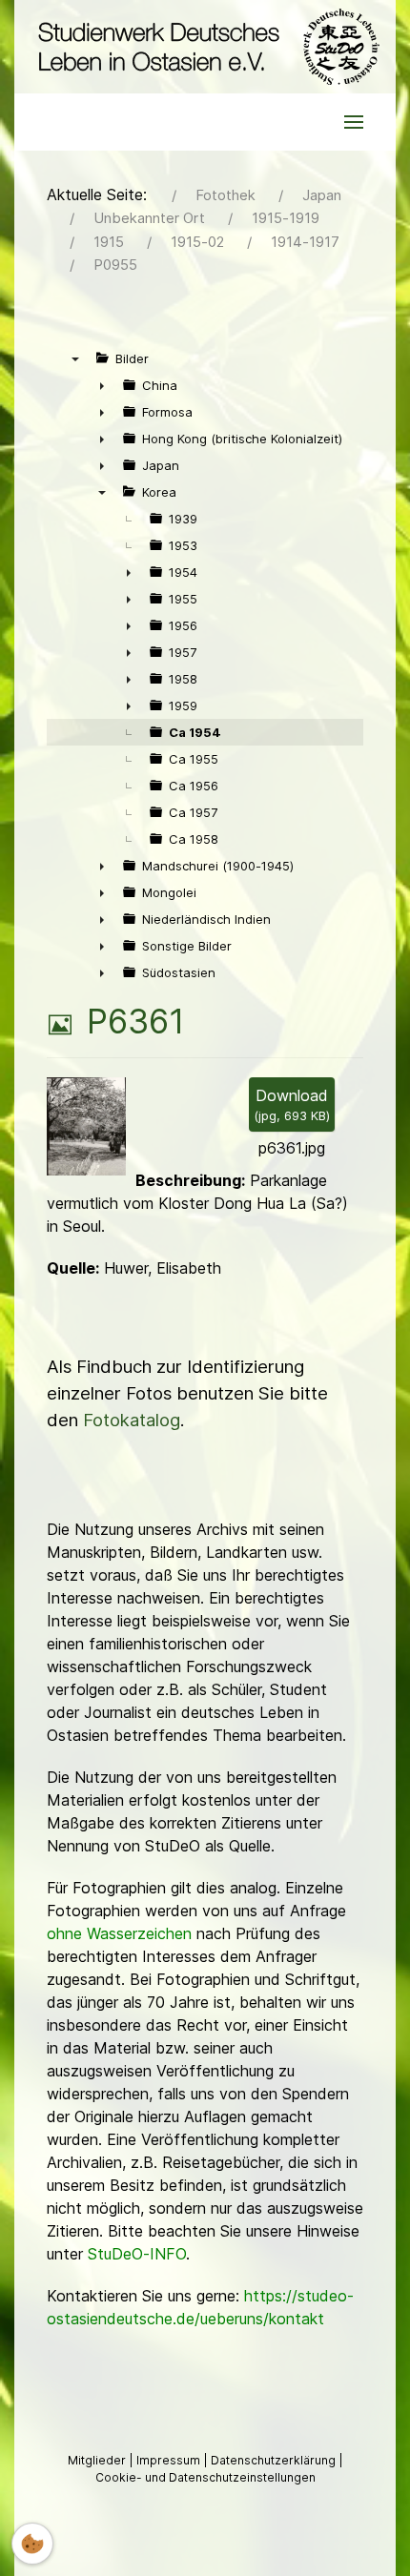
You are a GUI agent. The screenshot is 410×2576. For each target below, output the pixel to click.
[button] (354, 122)
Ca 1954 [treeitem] (195, 732)
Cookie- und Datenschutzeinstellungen (205, 2477)
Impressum (170, 2460)
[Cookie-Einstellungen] (32, 2544)
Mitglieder (98, 2460)
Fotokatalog (132, 1420)
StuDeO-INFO (137, 2254)
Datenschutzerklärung (275, 2460)
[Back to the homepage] (205, 47)
